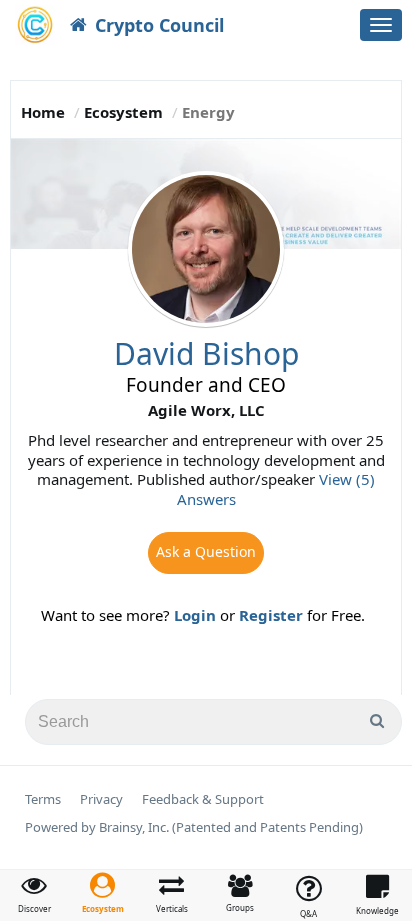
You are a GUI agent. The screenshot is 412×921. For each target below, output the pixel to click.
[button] (103, 893)
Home (43, 112)
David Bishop (206, 353)
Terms (43, 799)
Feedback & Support (203, 799)
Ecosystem (123, 112)
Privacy (101, 799)
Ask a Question (206, 551)
